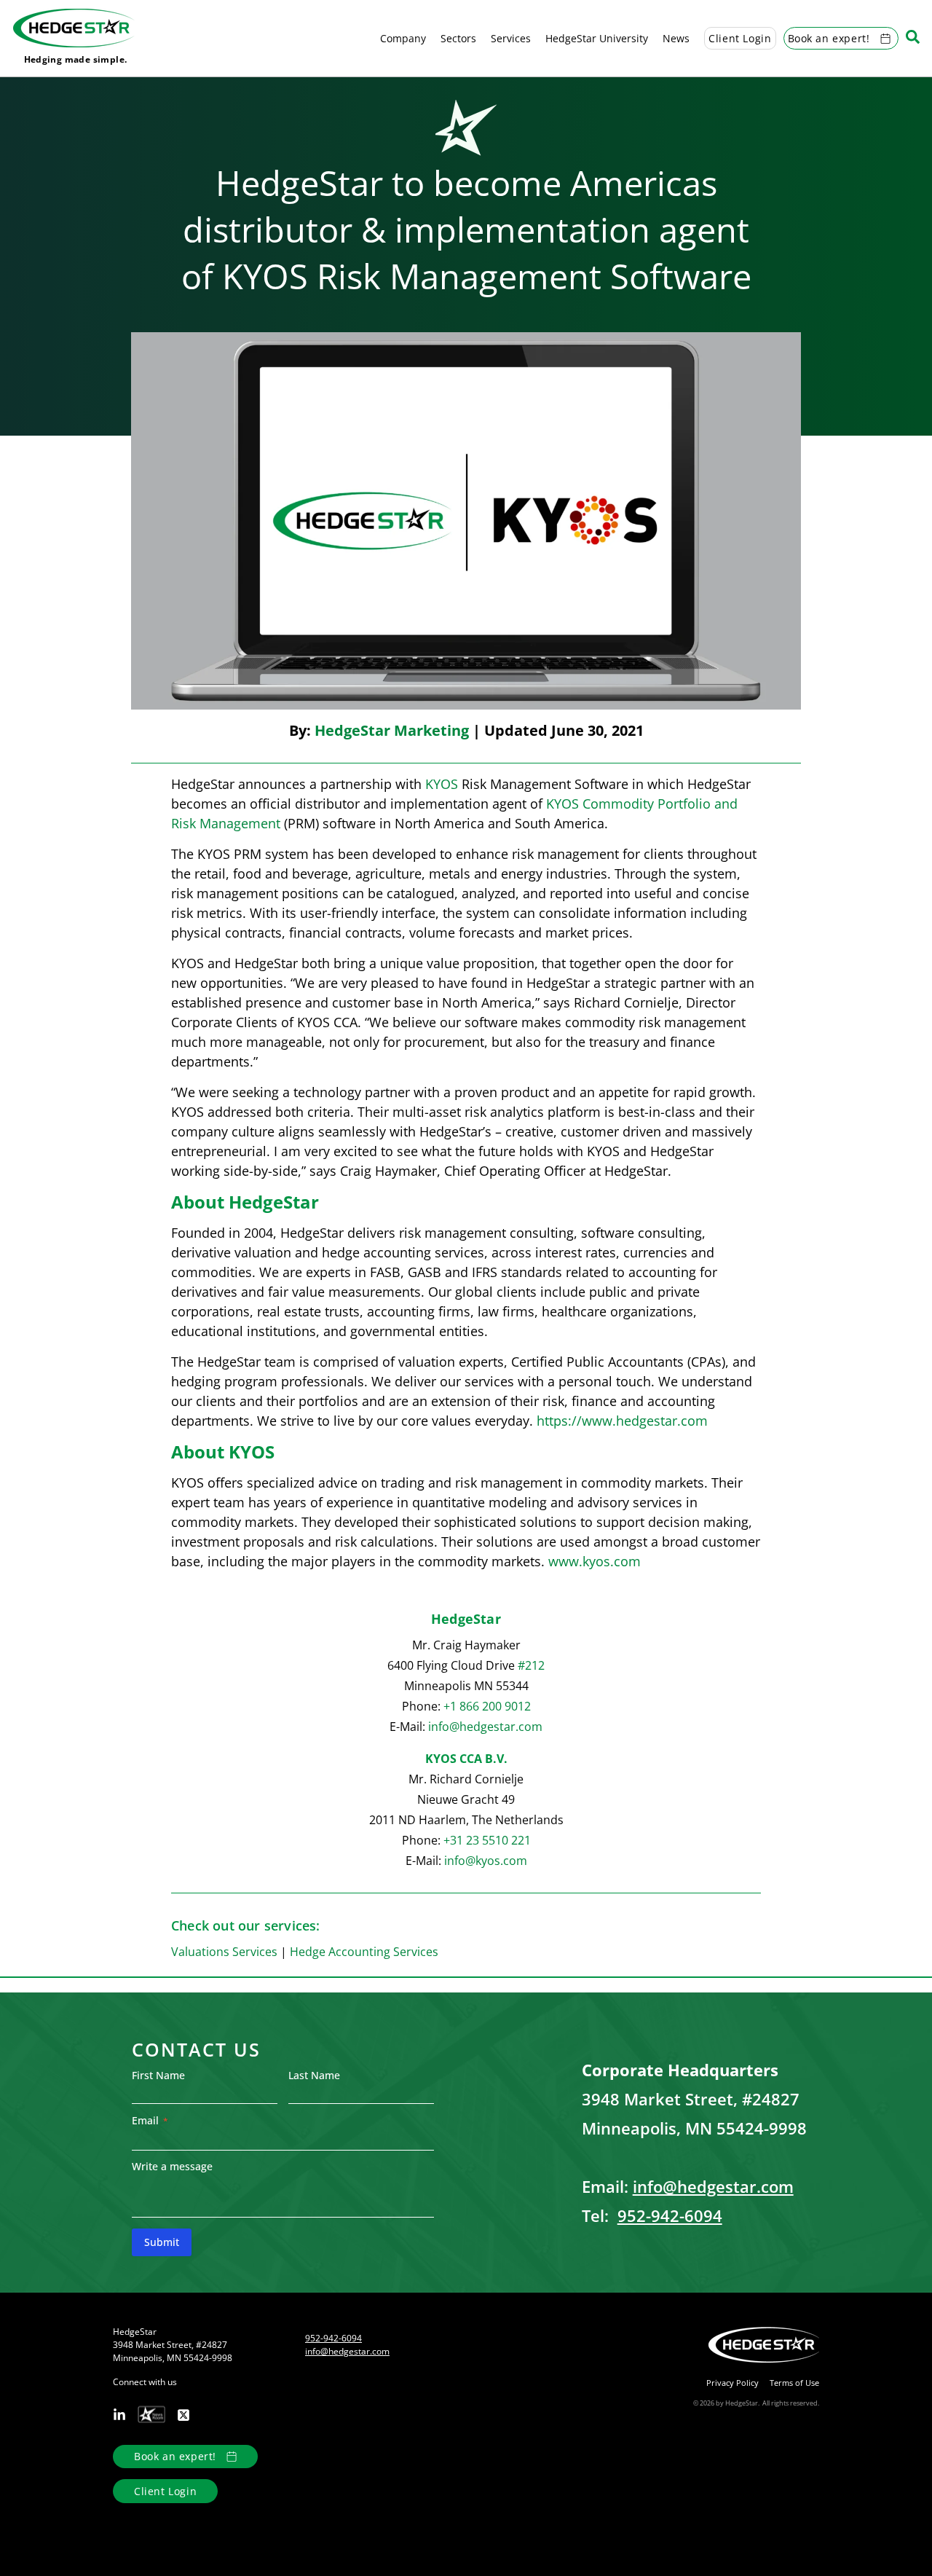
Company (403, 38)
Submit (162, 2242)
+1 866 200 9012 (487, 1706)
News (676, 38)
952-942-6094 (670, 2215)
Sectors (458, 38)
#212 (531, 1665)
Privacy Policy (732, 2383)
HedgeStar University (597, 38)
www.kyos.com (595, 1561)
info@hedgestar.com (485, 1727)
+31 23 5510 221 (487, 1840)
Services (511, 38)
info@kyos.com (486, 1861)
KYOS (442, 784)
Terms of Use (794, 2383)
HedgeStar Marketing (392, 730)
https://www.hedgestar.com (622, 1421)
